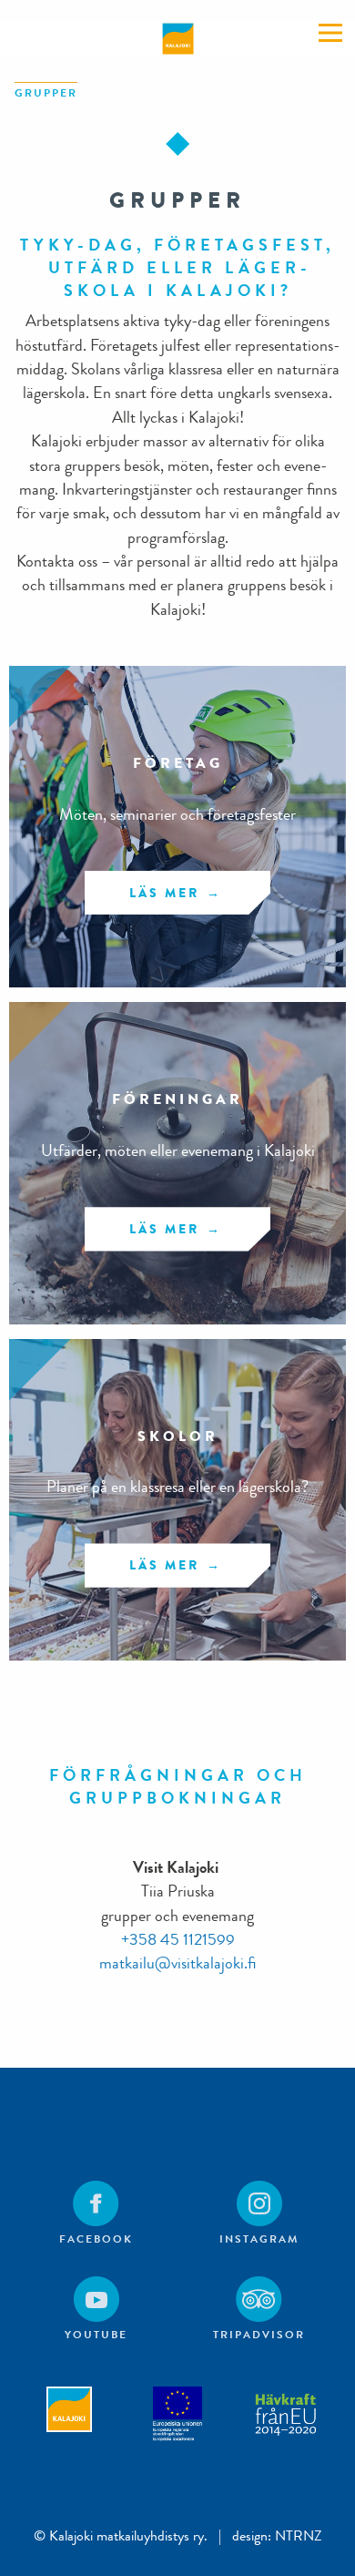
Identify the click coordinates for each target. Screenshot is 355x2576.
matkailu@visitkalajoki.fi (177, 1963)
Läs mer (164, 893)
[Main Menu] (330, 33)
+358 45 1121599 (178, 1940)
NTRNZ (299, 2535)
